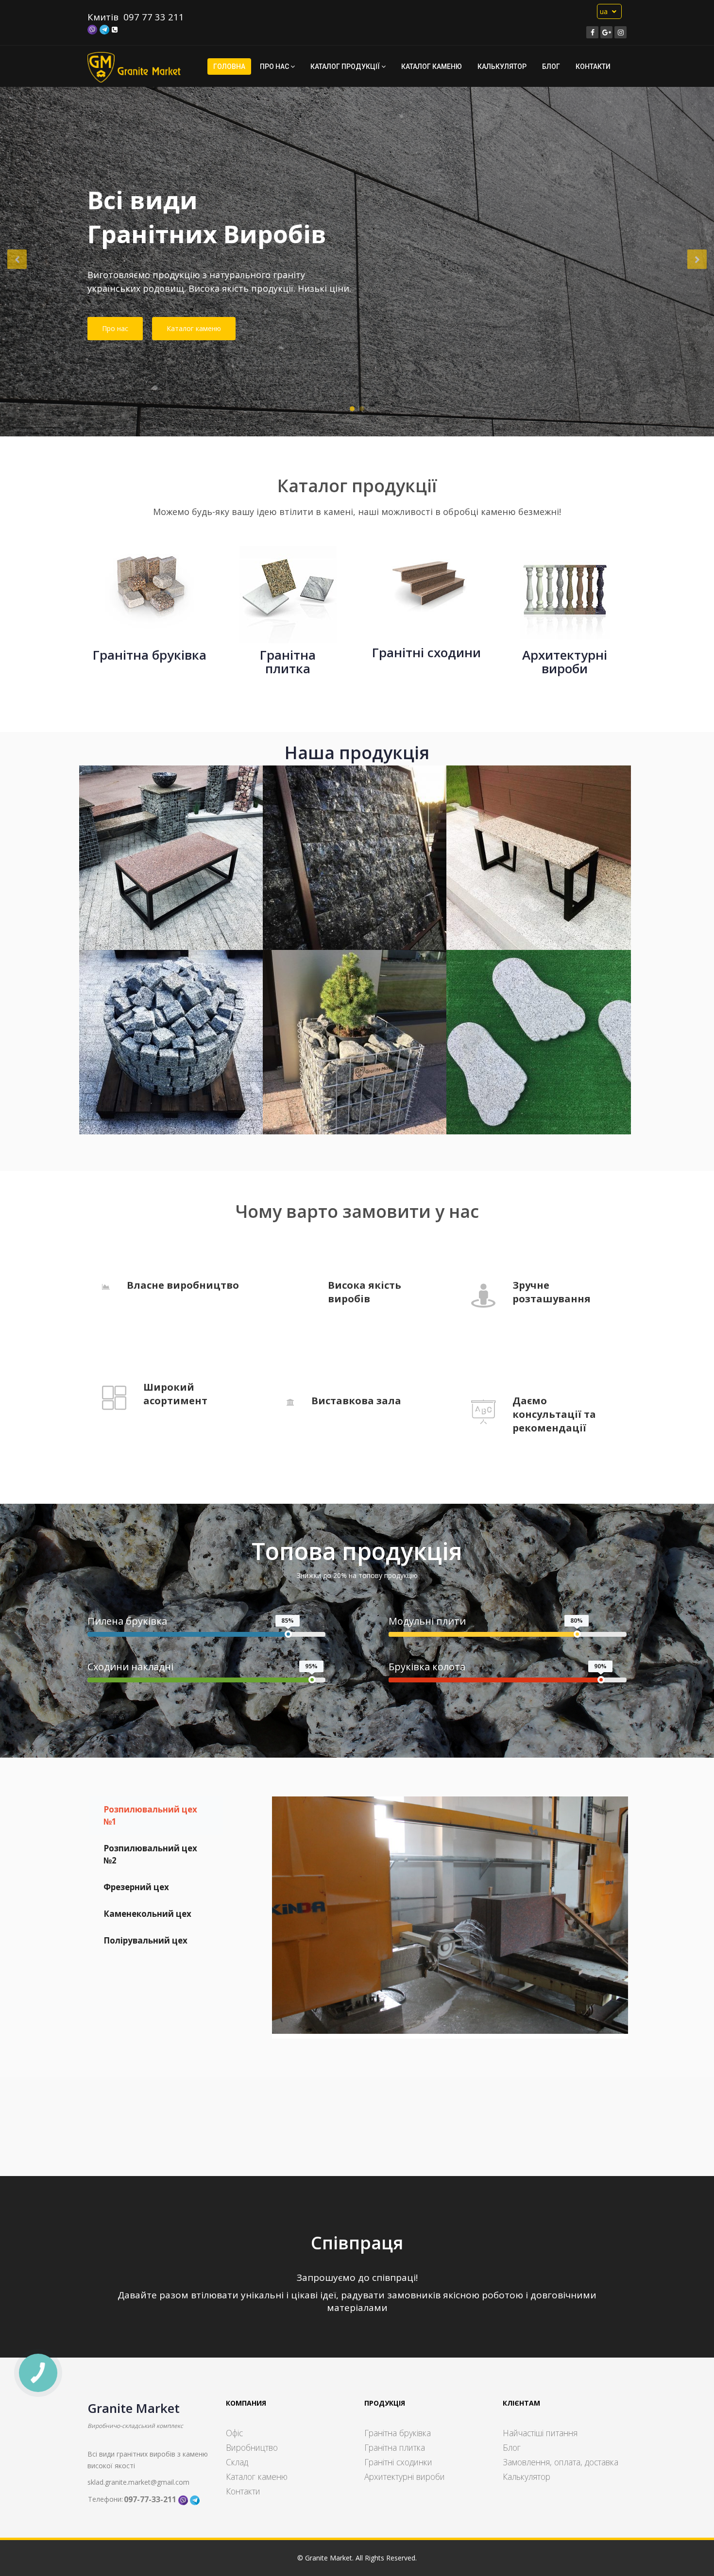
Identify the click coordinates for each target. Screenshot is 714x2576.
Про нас (115, 328)
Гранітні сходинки (398, 2462)
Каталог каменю (432, 66)
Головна (229, 66)
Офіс (234, 2433)
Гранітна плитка (395, 2447)
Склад (237, 2462)
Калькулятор (502, 66)
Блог (551, 66)
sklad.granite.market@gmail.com (138, 2482)
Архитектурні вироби (405, 2476)
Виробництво (252, 2447)
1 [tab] (352, 409)
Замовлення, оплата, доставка (561, 2462)
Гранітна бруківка (398, 2433)
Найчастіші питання (540, 2433)
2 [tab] (362, 409)
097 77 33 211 (154, 17)
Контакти (593, 66)
